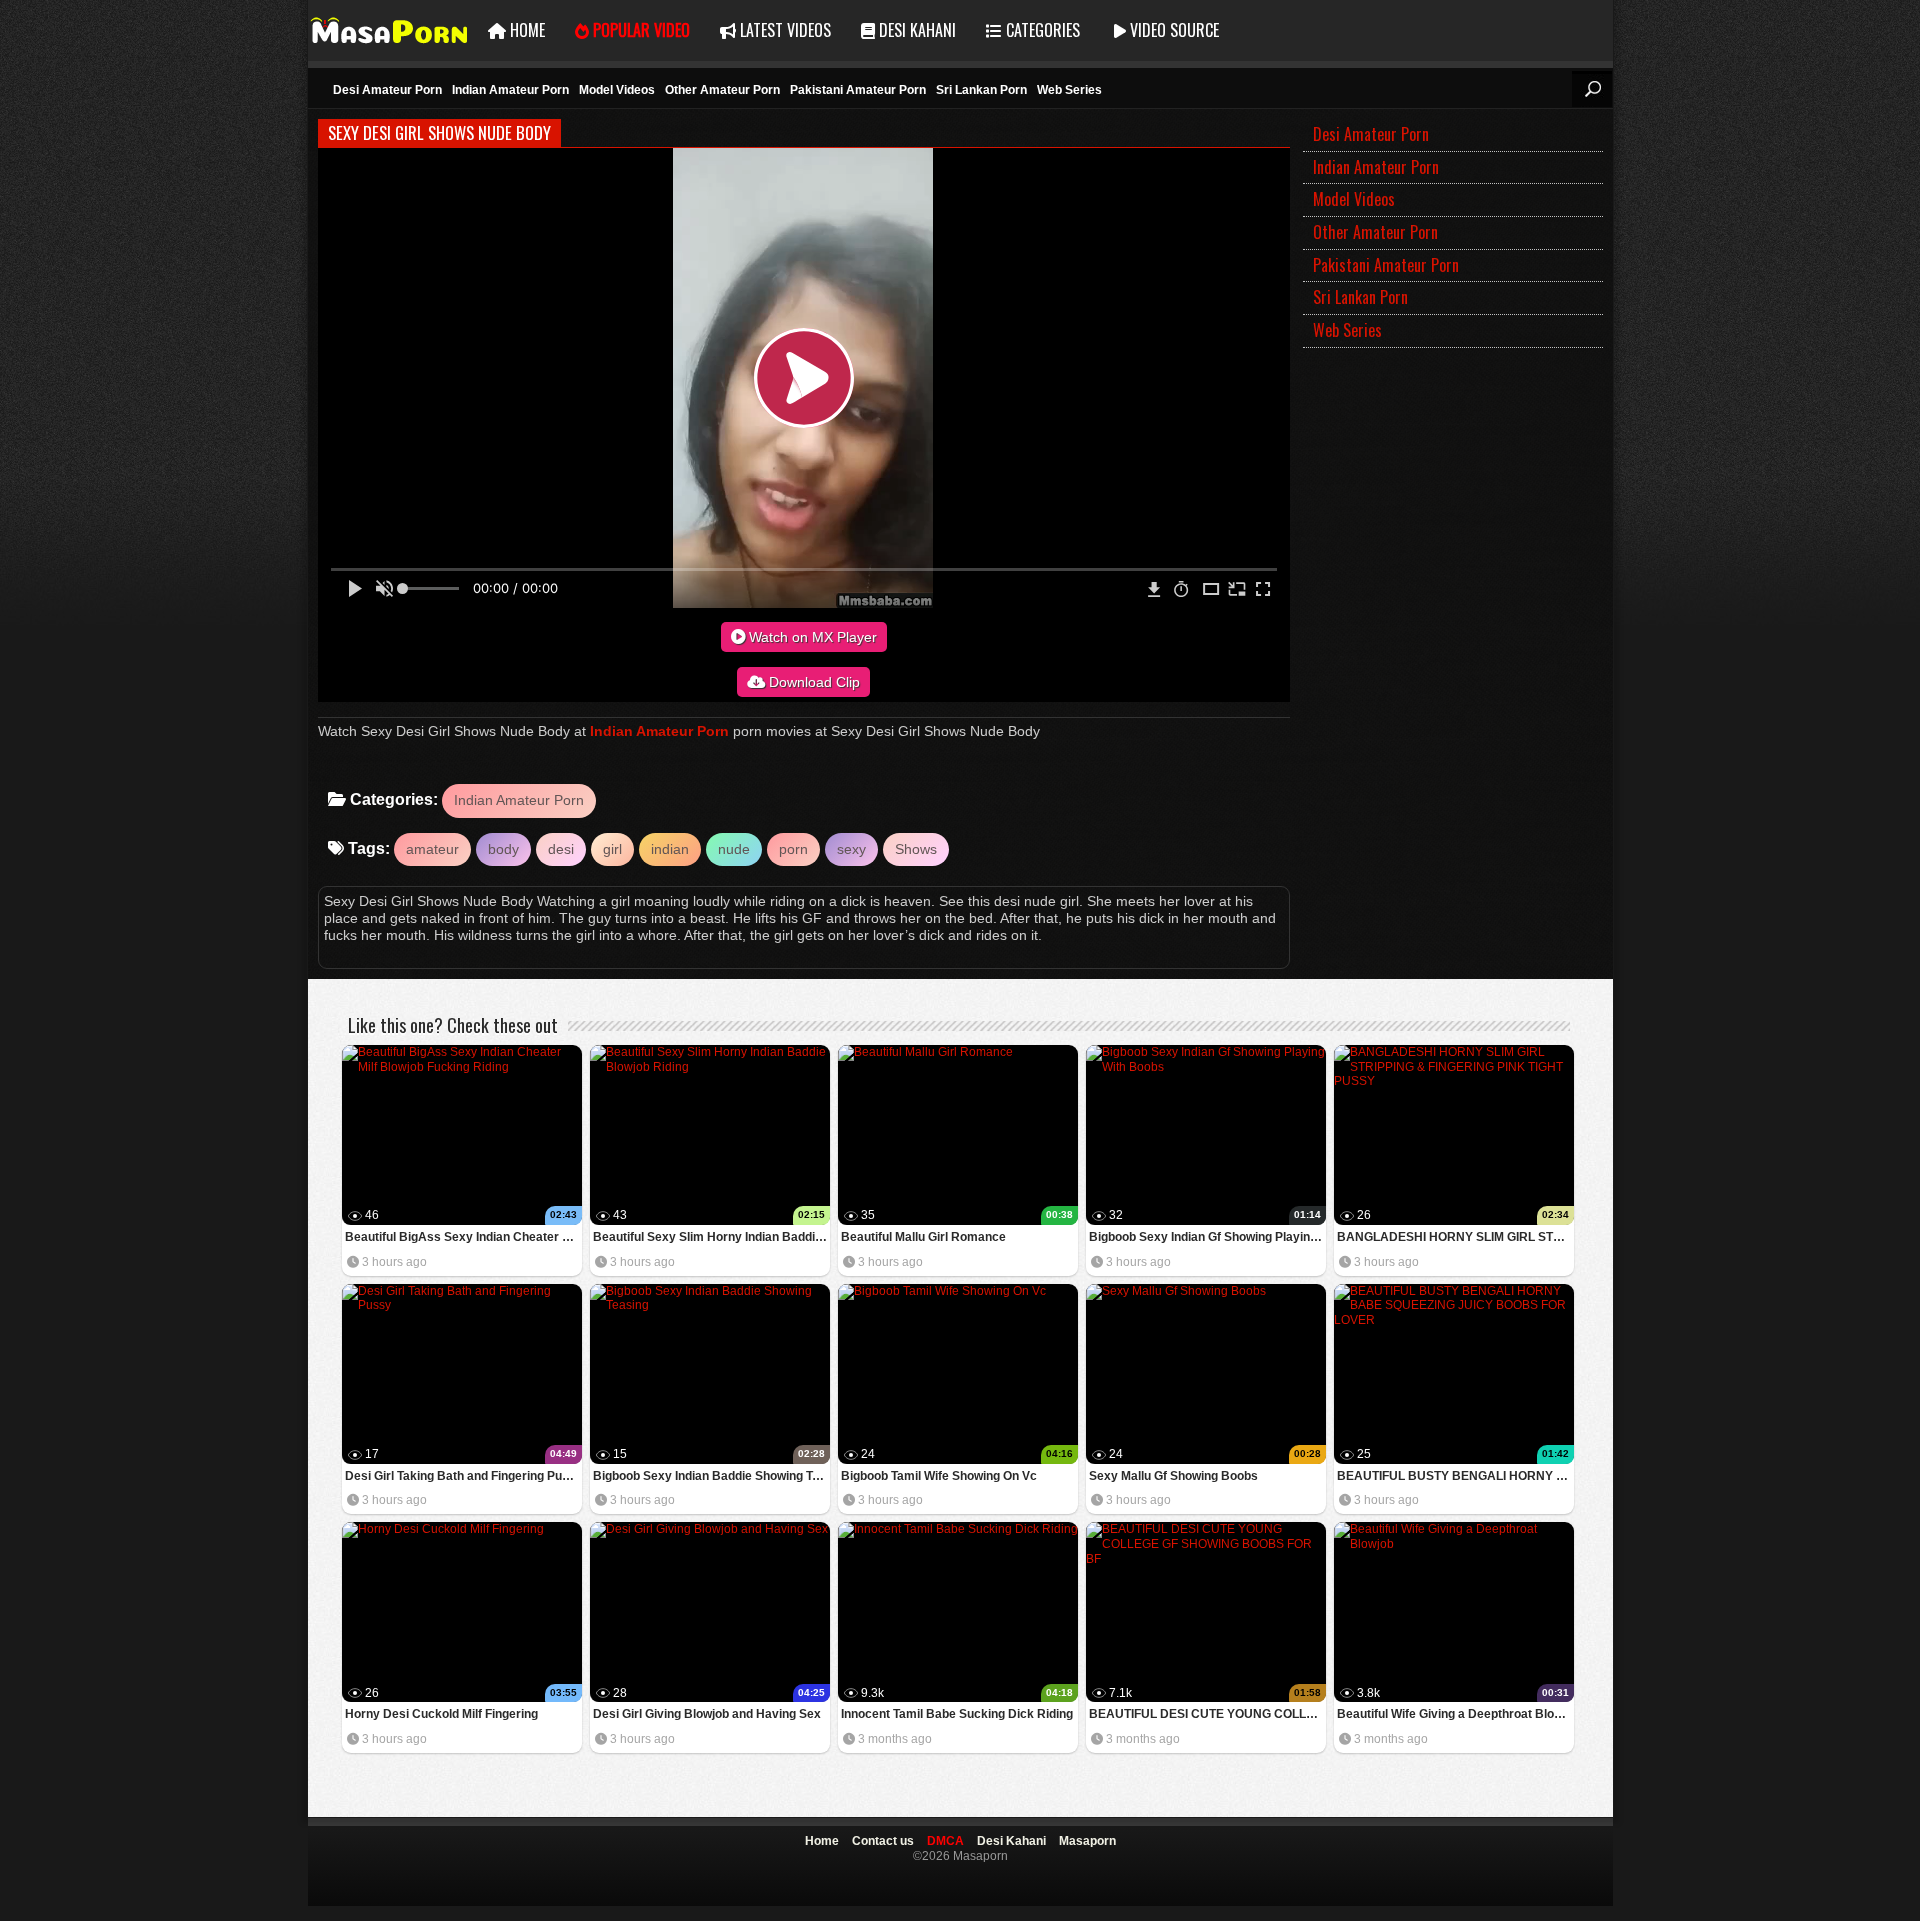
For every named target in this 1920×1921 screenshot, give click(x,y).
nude (734, 849)
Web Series (1069, 90)
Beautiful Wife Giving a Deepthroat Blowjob (1455, 1714)
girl (612, 849)
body (503, 849)
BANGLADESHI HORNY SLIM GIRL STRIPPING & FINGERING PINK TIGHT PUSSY (1455, 1237)
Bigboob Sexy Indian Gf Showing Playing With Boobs (1207, 1237)
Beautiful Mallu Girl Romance (923, 1237)
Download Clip (812, 682)
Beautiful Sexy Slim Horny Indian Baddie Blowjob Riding (711, 1237)
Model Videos (617, 90)
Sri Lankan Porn (981, 90)
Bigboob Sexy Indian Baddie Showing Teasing (711, 1476)
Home (525, 30)
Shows (916, 849)
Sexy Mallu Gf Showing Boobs (1173, 1476)
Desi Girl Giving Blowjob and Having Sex (707, 1714)
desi (561, 849)
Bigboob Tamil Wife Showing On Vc (939, 1476)
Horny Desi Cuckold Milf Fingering (441, 1714)
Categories (1041, 30)
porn (793, 849)
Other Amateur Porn (722, 90)
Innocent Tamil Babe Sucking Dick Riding (957, 1714)
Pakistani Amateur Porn (858, 90)
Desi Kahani (915, 30)
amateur (432, 849)
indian (670, 849)
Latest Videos (783, 30)
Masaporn (390, 30)
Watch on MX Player (811, 637)
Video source (1172, 30)
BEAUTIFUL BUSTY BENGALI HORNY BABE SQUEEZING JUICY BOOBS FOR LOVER (1455, 1476)
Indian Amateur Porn (510, 90)
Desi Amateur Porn (387, 90)
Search (1592, 89)
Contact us (883, 1841)
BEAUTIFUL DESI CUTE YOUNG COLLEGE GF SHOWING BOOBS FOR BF (1207, 1714)
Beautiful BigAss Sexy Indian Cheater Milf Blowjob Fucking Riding (463, 1237)
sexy (851, 849)
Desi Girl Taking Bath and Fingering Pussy (463, 1476)
